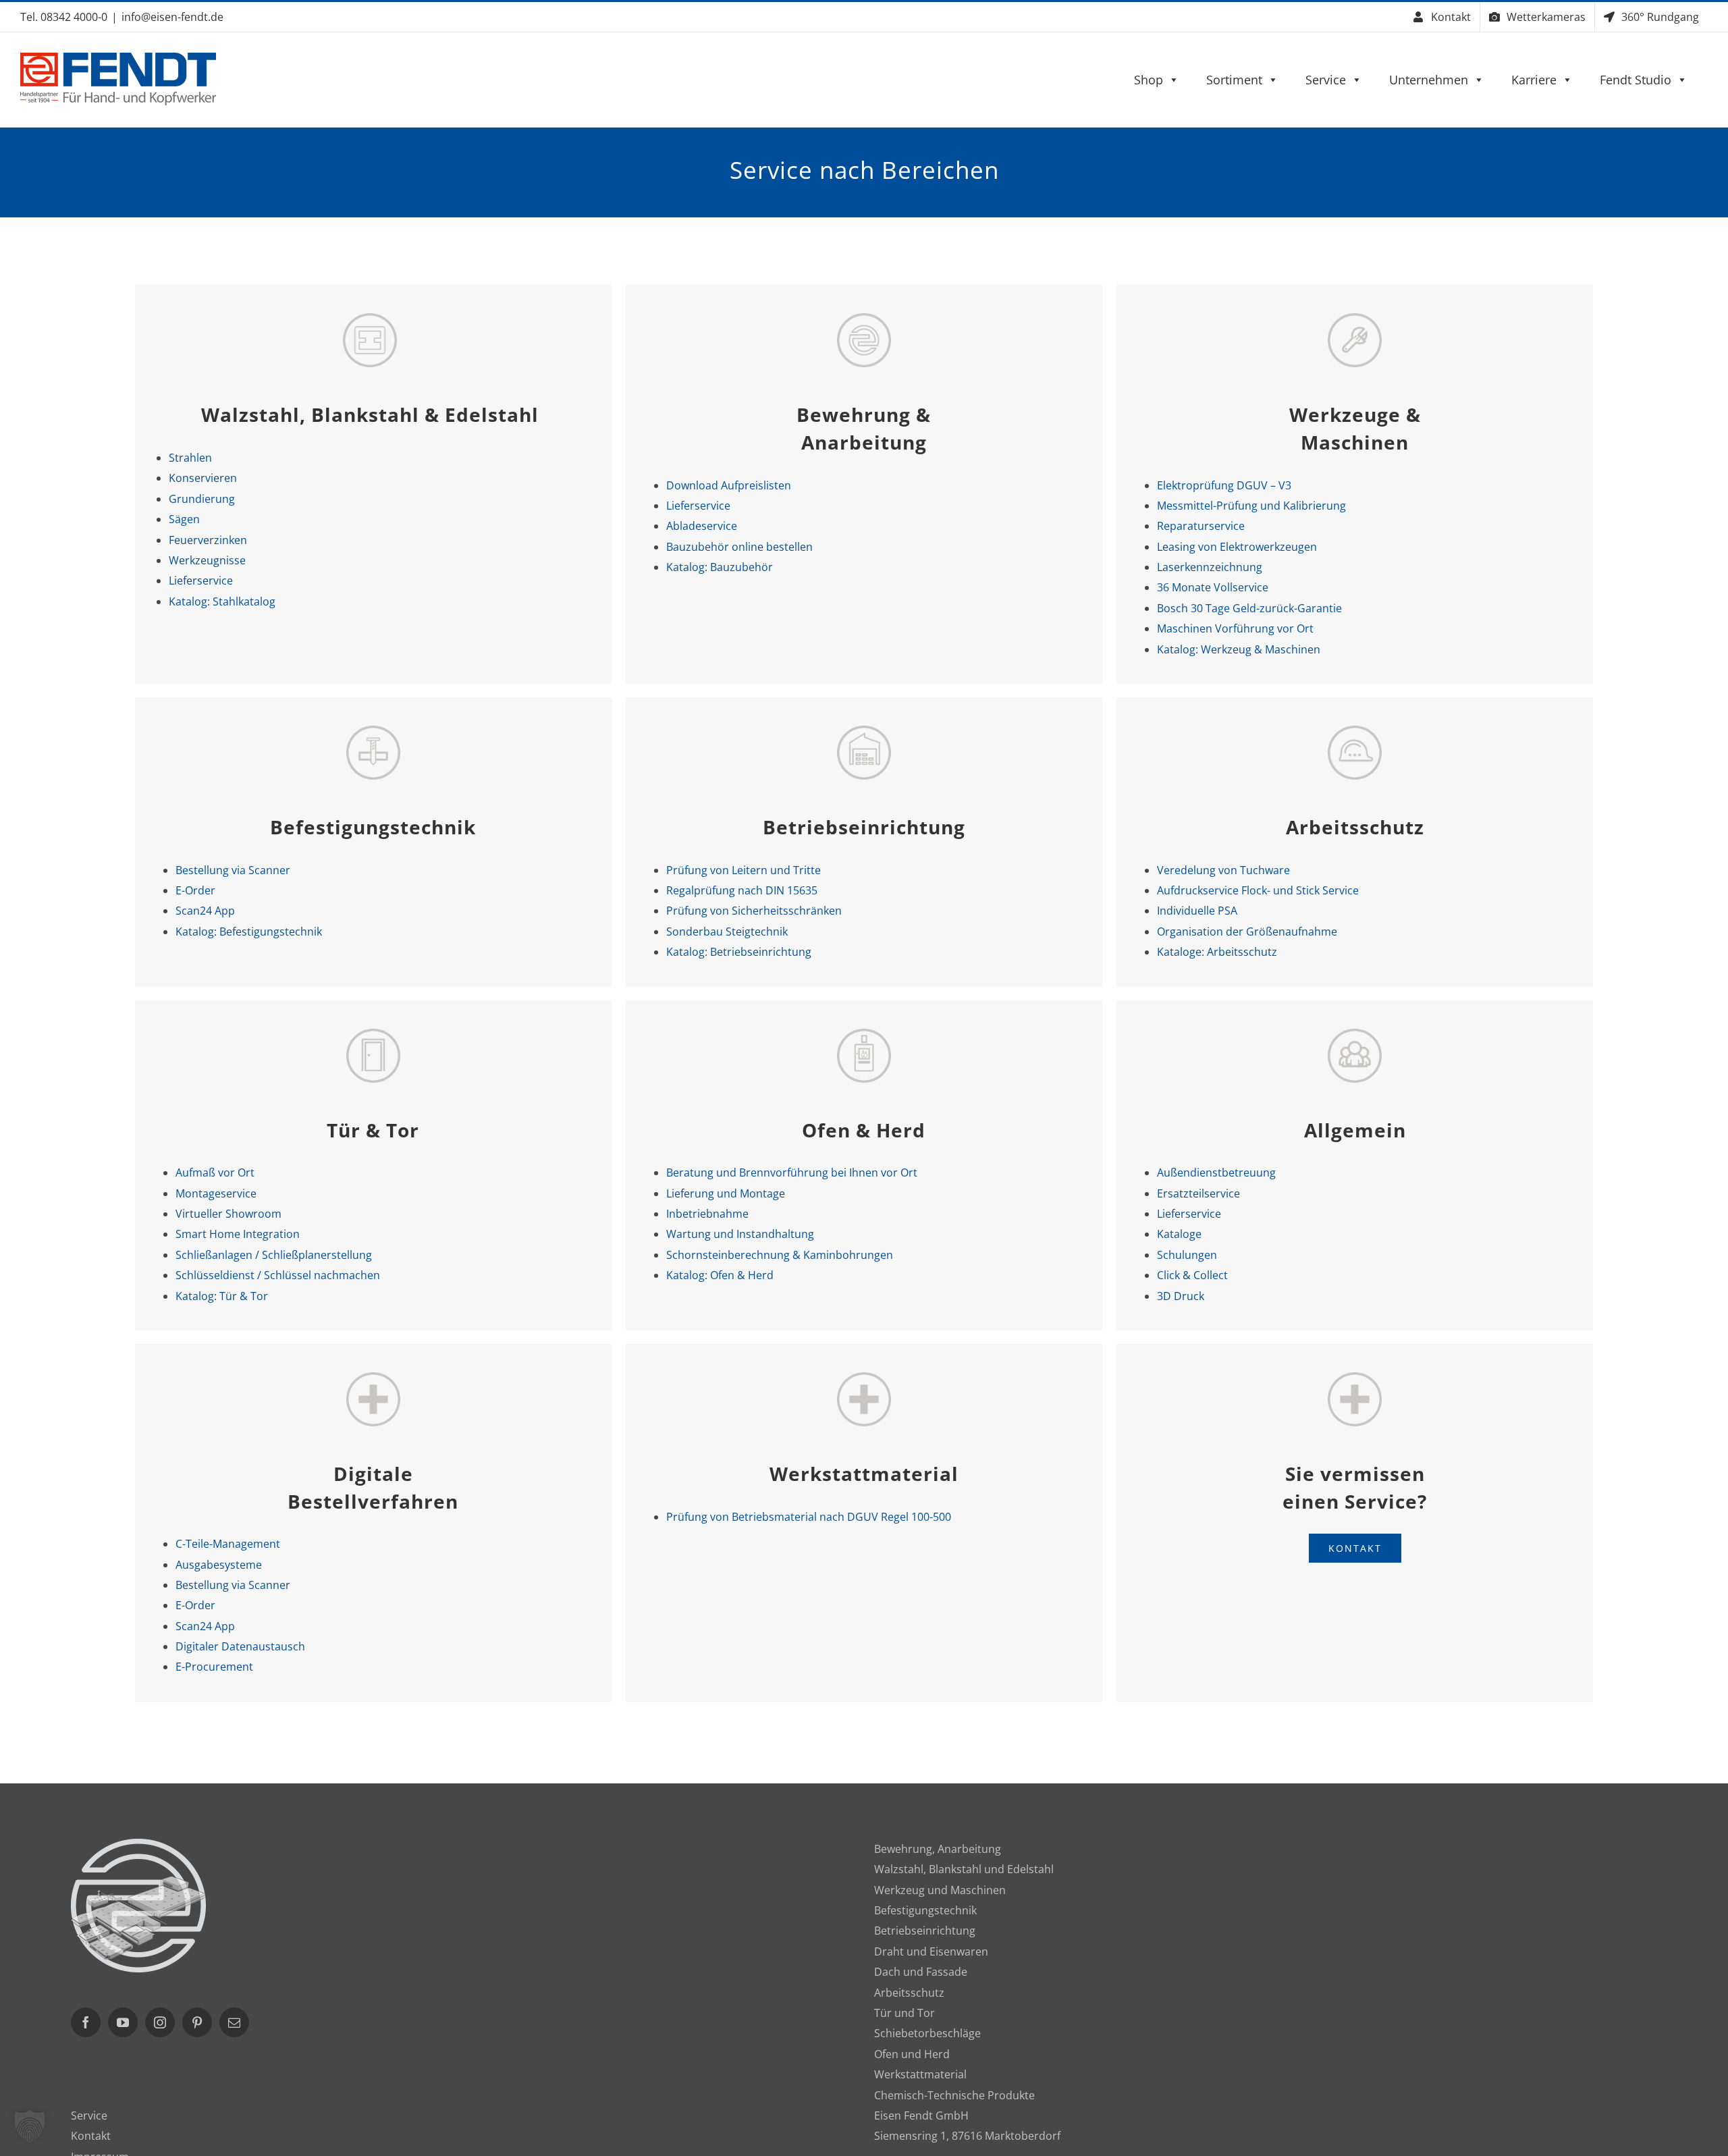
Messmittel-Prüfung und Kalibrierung (1251, 506)
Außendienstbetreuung (1216, 1173)
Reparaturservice (1201, 526)
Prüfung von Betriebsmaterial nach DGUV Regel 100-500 (809, 1517)
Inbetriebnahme (707, 1214)
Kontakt (91, 2136)
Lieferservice (201, 581)
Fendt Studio (1636, 80)
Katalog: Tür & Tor (222, 1296)
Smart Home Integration (238, 1234)
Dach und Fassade (921, 1972)
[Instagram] (160, 2022)
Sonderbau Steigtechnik (727, 932)
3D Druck (1181, 1296)
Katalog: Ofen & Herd (720, 1275)
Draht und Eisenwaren (931, 1951)
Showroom (228, 1214)
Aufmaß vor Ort (215, 1173)
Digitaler (240, 1646)
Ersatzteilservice (1198, 1193)
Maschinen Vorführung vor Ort (1235, 628)
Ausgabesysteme (219, 1565)
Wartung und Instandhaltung (740, 1234)
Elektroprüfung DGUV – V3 (1224, 485)
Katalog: (720, 567)
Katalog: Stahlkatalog (222, 601)
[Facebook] (86, 2022)
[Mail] (234, 2022)
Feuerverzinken (208, 540)
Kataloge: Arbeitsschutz (1217, 952)
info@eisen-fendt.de (172, 17)
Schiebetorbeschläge (927, 2033)
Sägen (184, 519)
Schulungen (1187, 1255)
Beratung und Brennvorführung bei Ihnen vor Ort (792, 1173)
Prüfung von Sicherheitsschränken (754, 911)
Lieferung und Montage (726, 1193)
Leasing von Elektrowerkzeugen (1237, 547)
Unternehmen (1429, 80)
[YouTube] (123, 2022)
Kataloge (1179, 1234)
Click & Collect (1192, 1275)
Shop (1149, 80)
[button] (30, 2126)
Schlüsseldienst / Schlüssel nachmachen (278, 1275)
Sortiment (1234, 80)
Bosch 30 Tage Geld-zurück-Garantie (1249, 608)
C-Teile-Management (228, 1544)
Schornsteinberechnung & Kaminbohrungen (780, 1255)
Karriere (1534, 80)
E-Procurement (214, 1667)
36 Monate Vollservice (1213, 587)
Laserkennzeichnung (1210, 567)
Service (1326, 80)
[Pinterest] (197, 2022)
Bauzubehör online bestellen (739, 547)
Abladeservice (702, 526)
